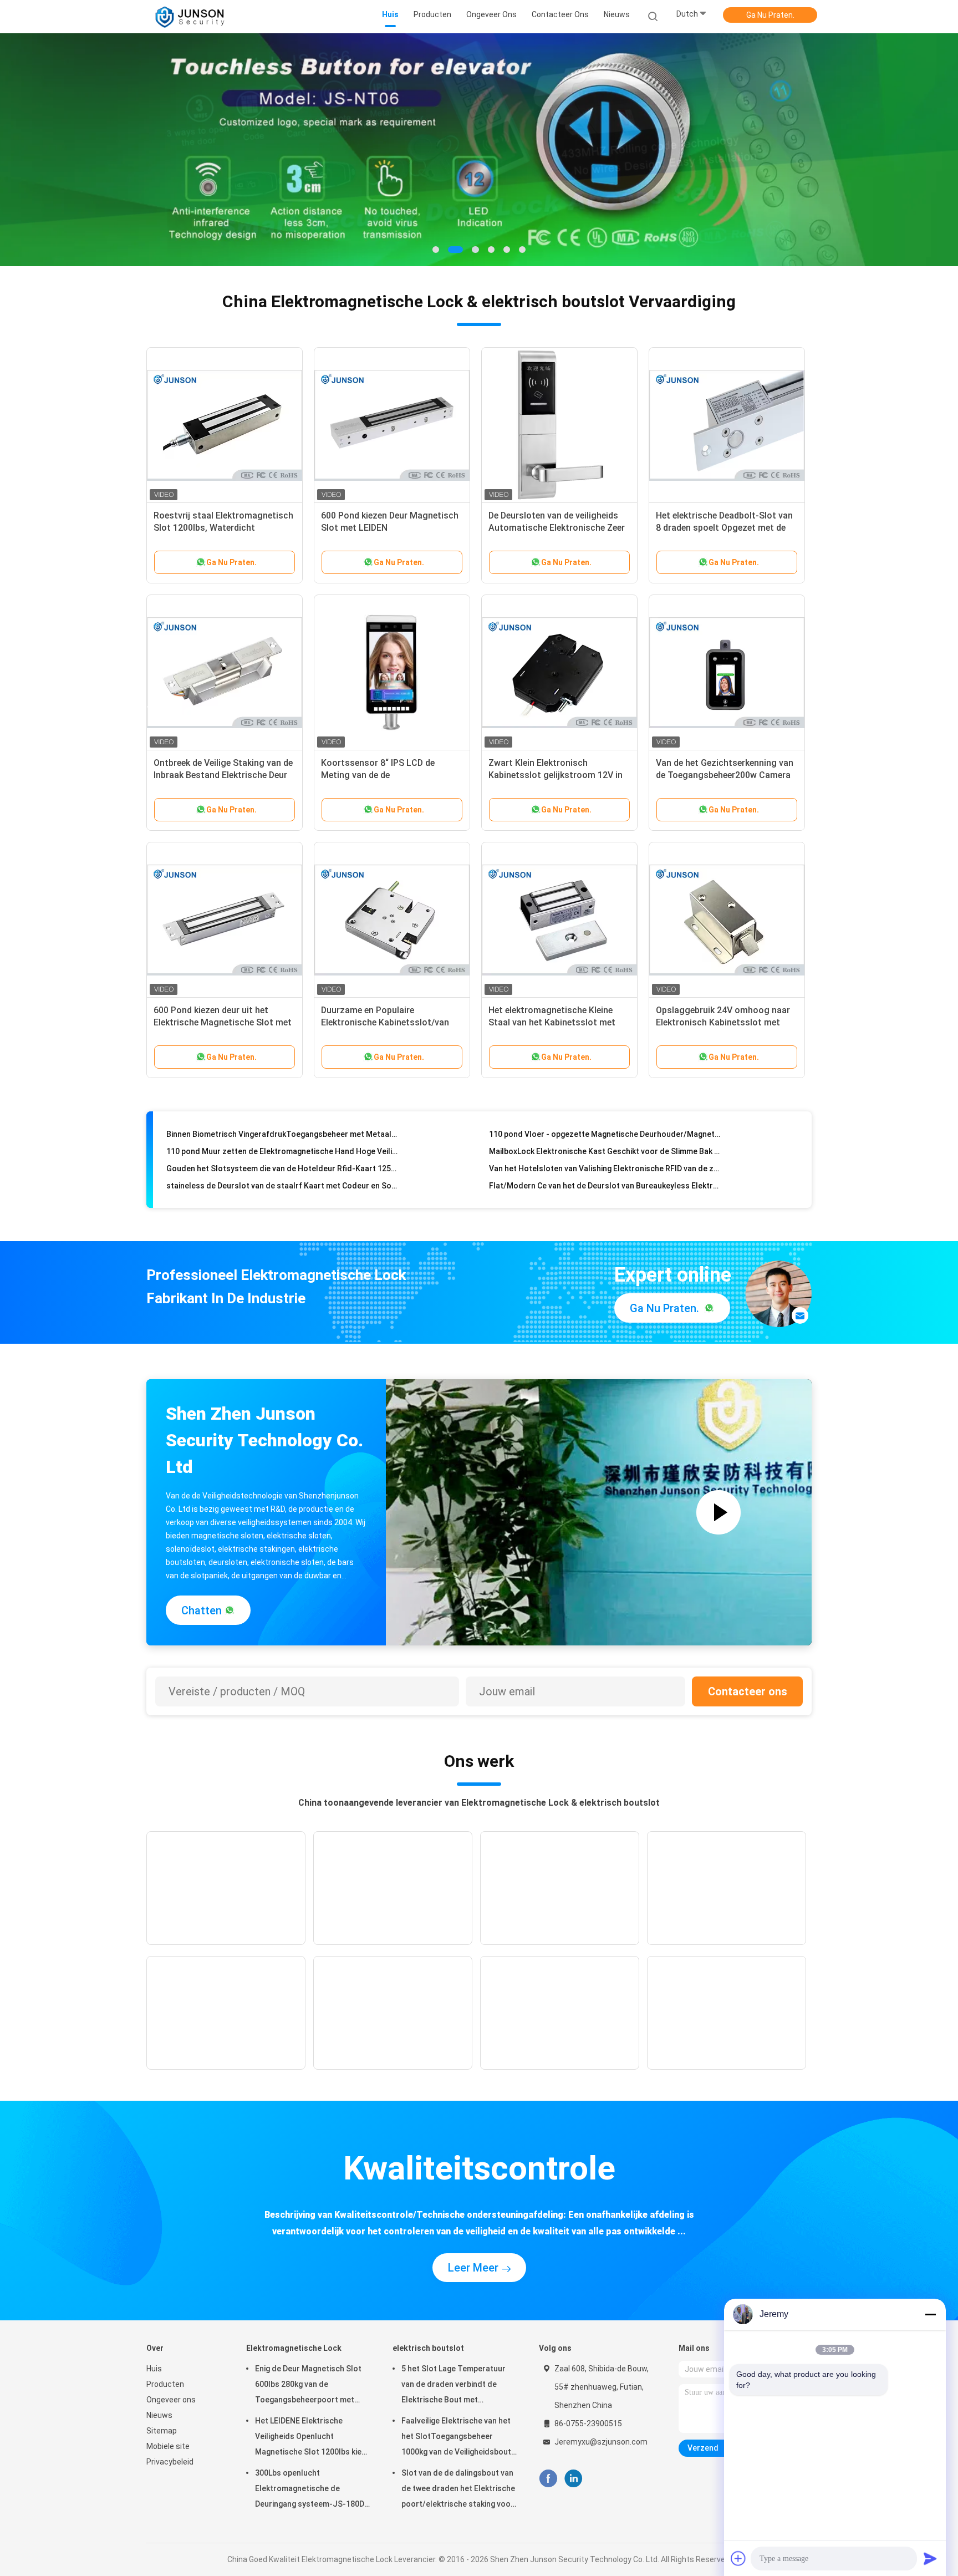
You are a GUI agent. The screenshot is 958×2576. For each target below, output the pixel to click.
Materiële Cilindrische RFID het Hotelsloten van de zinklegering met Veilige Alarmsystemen (282, 1178)
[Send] (930, 2558)
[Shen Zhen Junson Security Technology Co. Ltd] (190, 17)
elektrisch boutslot (428, 2348)
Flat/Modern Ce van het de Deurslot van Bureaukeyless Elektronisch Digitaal (605, 1161)
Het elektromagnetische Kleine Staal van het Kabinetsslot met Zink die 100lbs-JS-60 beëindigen (555, 1022)
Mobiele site (168, 2446)
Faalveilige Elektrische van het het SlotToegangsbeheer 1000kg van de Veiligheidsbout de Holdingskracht (456, 2438)
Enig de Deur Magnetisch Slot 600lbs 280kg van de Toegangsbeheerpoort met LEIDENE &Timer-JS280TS (308, 2386)
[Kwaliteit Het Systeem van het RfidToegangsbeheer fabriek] (479, 150)
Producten (165, 2384)
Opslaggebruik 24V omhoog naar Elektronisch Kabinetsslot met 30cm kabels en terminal (723, 1022)
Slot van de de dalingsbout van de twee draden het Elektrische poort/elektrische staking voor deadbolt (458, 2490)
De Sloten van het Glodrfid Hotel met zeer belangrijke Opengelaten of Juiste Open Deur (605, 1178)
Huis (154, 2369)
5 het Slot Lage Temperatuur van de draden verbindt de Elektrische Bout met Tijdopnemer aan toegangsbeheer (453, 2386)
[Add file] (738, 2558)
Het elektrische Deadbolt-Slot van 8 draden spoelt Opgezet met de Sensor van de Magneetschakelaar (726, 528)
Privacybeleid (170, 2462)
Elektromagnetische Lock (294, 2348)
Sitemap (162, 2431)
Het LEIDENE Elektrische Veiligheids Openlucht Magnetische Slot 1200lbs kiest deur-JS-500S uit (312, 2438)
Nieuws (159, 2415)
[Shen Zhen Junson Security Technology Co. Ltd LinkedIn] (574, 2479)
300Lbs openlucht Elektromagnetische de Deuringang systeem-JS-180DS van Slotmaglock (312, 2490)
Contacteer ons (748, 1691)
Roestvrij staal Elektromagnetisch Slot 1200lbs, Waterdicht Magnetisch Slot (223, 528)
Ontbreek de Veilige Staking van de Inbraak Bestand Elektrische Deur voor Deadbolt (223, 775)
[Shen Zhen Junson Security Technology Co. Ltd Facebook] (548, 2479)
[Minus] (930, 2314)
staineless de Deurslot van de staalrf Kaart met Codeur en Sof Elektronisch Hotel (282, 1161)
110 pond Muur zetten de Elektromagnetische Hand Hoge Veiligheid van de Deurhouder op (282, 1127)
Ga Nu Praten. (770, 15)
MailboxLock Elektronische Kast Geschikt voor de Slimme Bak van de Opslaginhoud (605, 1127)
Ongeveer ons (171, 2400)
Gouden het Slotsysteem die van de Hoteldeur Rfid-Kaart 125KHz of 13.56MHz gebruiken (282, 1144)
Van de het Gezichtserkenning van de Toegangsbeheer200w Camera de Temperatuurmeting (725, 775)
